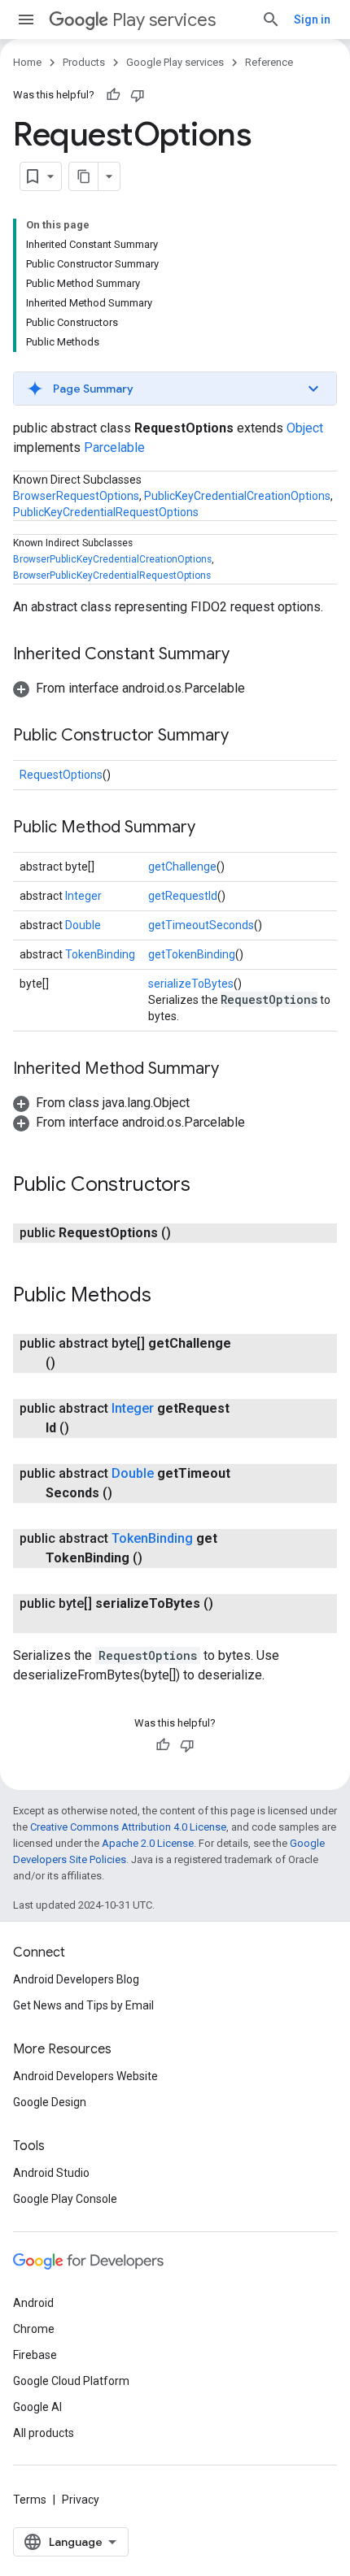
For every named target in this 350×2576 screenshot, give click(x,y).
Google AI (37, 2407)
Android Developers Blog (76, 1979)
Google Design (50, 2102)
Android (33, 2303)
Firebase (35, 2355)
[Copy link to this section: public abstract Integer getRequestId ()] (85, 1428)
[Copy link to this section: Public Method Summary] (212, 828)
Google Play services (175, 62)
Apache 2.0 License (148, 1843)
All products (44, 2433)
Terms (30, 2500)
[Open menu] (26, 20)
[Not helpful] (138, 95)
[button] (175, 389)
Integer (83, 896)
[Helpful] (113, 95)
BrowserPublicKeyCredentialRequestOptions (112, 576)
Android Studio (51, 2173)
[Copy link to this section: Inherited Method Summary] (235, 1070)
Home (27, 62)
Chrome (34, 2329)
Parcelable (114, 447)
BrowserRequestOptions (76, 496)
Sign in (312, 20)
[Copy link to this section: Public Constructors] (207, 1186)
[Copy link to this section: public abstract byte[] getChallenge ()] (72, 1363)
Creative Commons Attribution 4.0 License (128, 1827)
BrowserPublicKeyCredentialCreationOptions (112, 559)
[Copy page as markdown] (84, 176)
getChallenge (182, 867)
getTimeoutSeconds (201, 925)
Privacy (81, 2500)
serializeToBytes (191, 984)
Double (83, 925)
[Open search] (271, 20)
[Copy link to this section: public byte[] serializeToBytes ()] (62, 1623)
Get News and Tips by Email (83, 2005)
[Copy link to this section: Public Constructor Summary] (245, 736)
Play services (164, 20)
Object (305, 428)
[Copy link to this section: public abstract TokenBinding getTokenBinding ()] (159, 1558)
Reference (269, 62)
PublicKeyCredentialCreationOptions (237, 496)
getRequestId (183, 896)
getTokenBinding (192, 954)
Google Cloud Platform (71, 2381)
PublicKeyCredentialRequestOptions (106, 512)
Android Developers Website (85, 2076)
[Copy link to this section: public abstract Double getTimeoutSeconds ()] (129, 1493)
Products (84, 62)
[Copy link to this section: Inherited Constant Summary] (246, 655)
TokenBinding (100, 954)
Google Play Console (65, 2199)
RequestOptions (61, 775)
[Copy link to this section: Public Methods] (168, 1297)
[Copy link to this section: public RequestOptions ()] (187, 1233)
